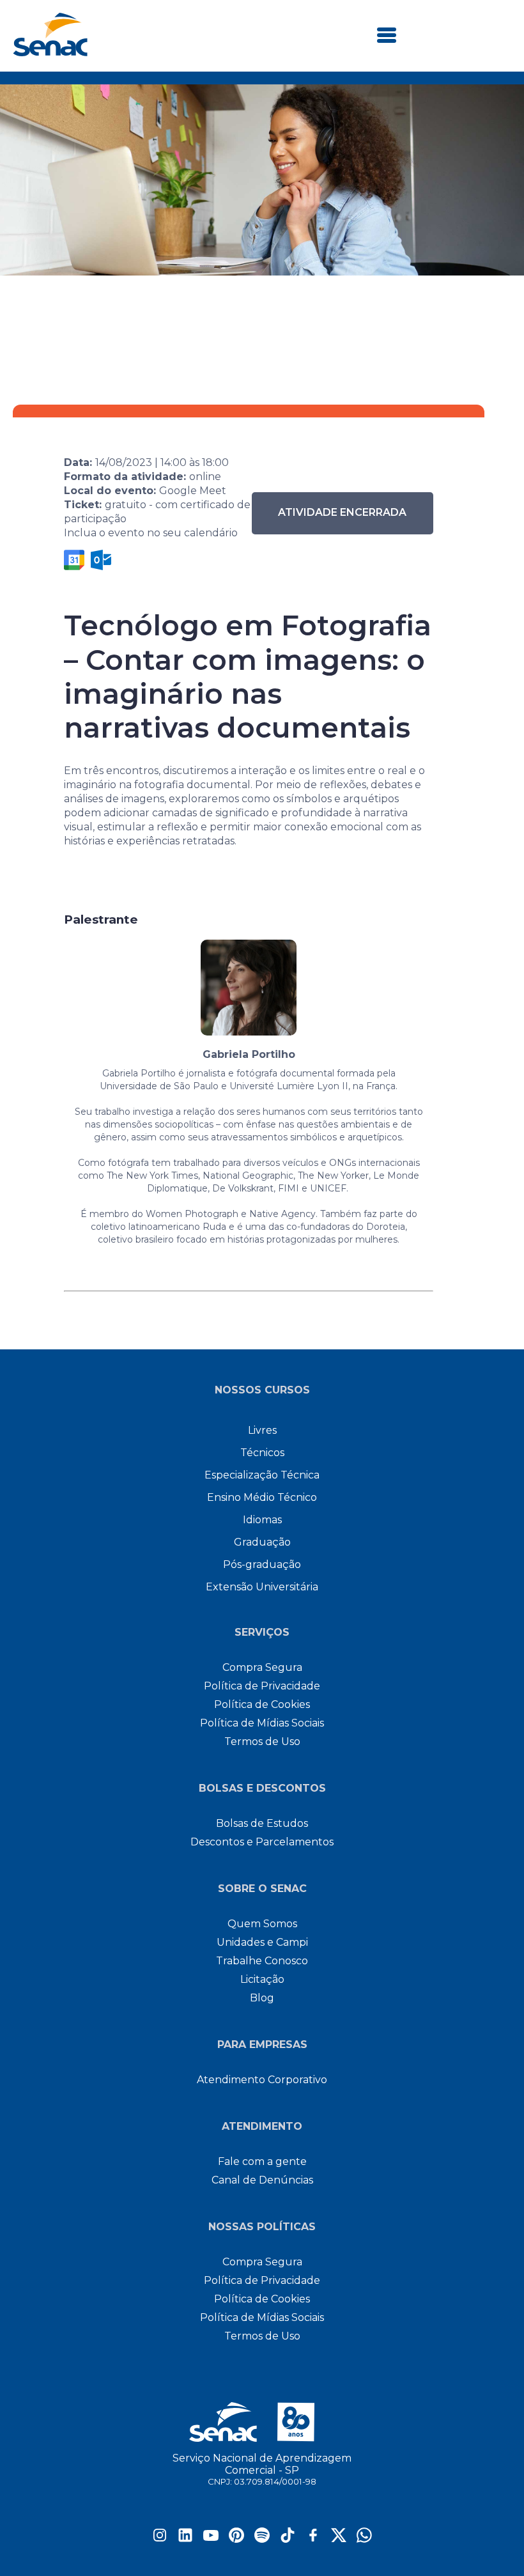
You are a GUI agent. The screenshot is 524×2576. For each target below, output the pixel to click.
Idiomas (262, 1520)
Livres (262, 1430)
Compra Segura (262, 1667)
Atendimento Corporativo (262, 2080)
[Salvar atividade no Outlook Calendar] (101, 560)
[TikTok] (288, 2539)
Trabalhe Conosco (262, 1961)
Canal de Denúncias (262, 2180)
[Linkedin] (185, 2539)
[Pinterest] (236, 2539)
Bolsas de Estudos (262, 1823)
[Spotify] (262, 2539)
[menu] (387, 36)
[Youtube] (211, 2539)
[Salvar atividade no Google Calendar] (74, 560)
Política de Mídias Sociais (262, 1723)
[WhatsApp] (364, 2539)
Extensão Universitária (262, 1587)
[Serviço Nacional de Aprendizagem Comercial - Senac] (50, 53)
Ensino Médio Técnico (262, 1497)
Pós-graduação (262, 1564)
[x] (339, 2539)
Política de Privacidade (262, 1686)
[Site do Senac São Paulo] (262, 2422)
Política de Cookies (262, 1704)
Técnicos (262, 1453)
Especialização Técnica (262, 1475)
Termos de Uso (262, 1742)
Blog (262, 1998)
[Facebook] (313, 2539)
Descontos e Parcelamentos (262, 1842)
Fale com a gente (262, 2161)
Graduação (262, 1542)
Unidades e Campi (262, 1942)
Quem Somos (262, 1924)
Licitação (262, 1979)
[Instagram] (160, 2539)
